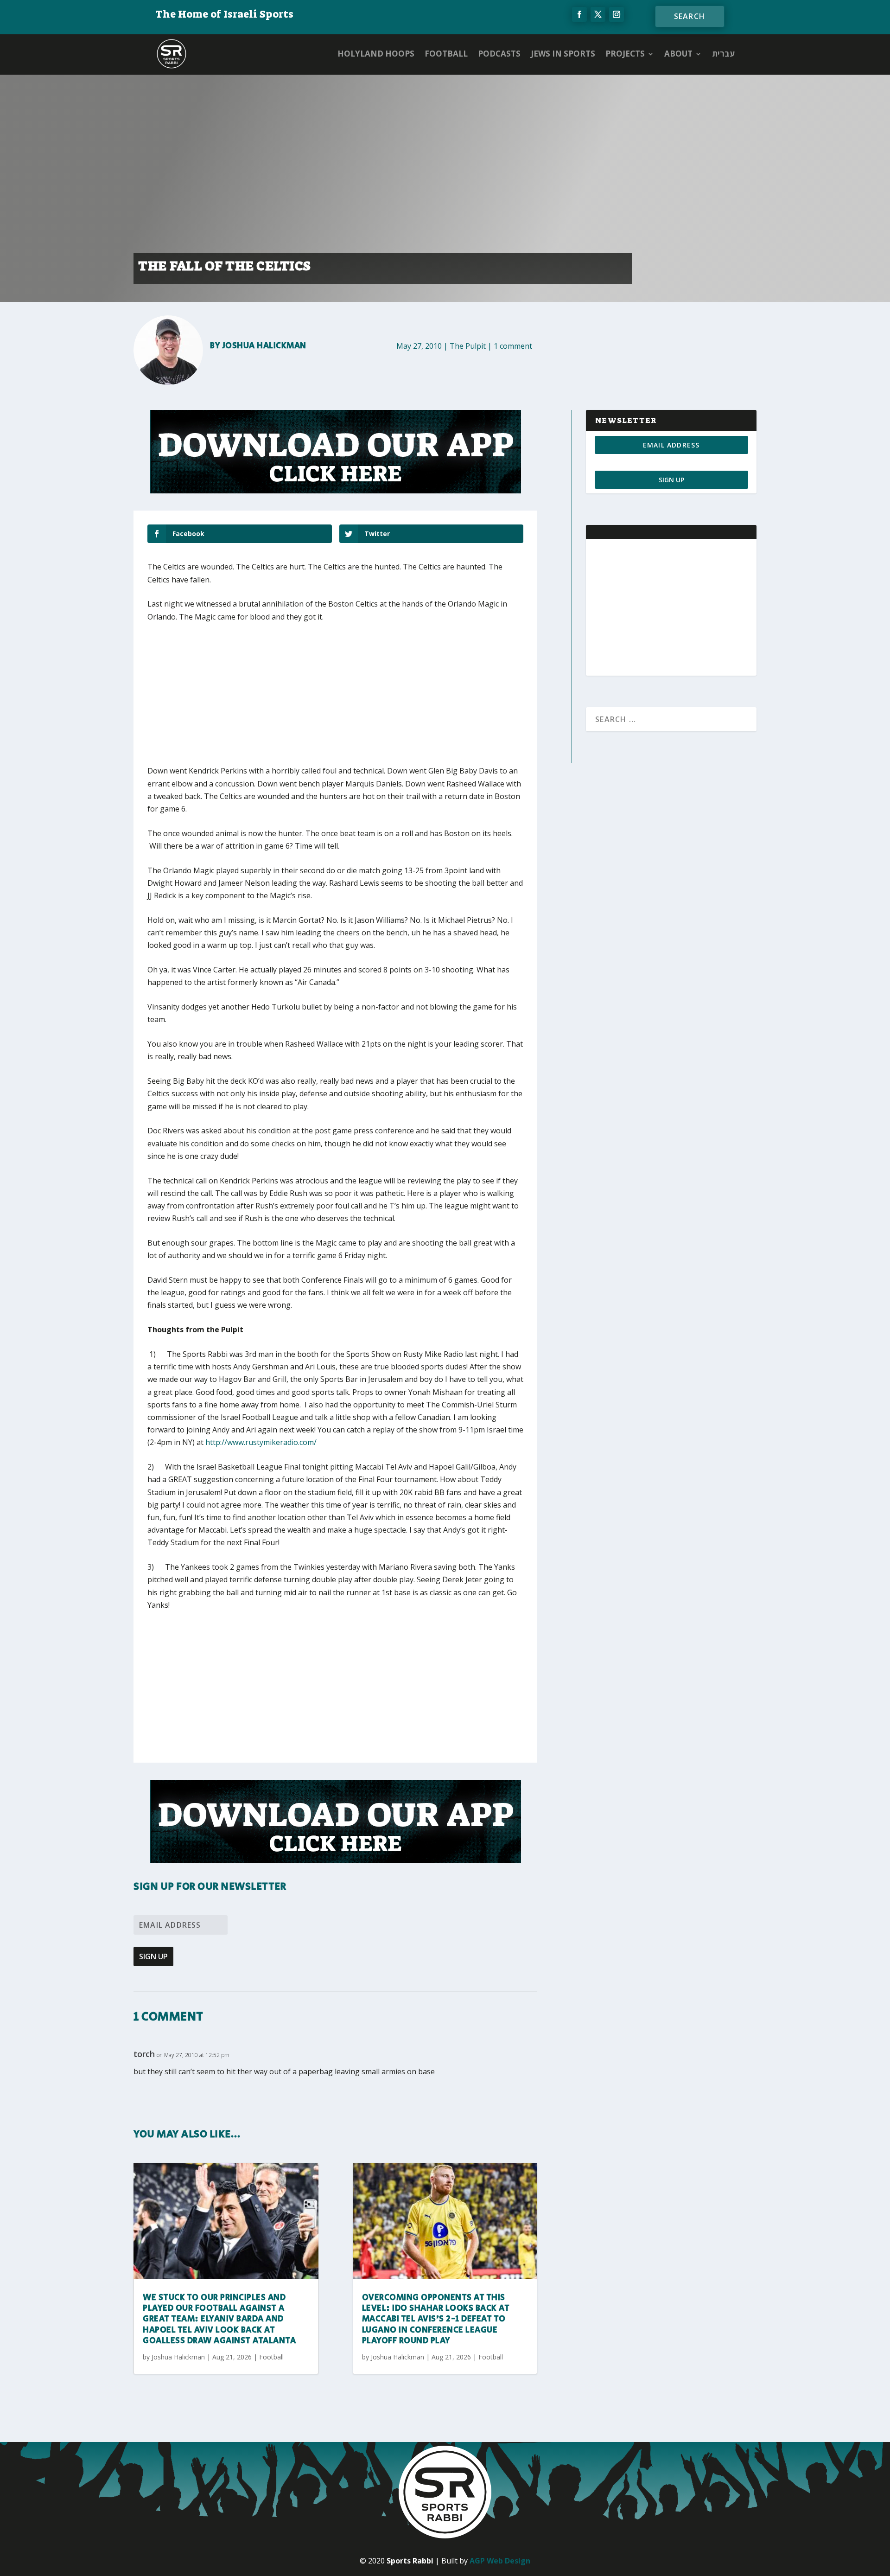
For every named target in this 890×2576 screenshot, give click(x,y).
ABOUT (678, 54)
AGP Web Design (500, 2561)
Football (446, 54)
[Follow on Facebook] (579, 14)
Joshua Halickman (264, 346)
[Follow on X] (598, 14)
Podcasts (499, 54)
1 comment (513, 346)
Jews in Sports (563, 54)
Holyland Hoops (376, 54)
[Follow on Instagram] (617, 14)
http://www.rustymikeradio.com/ (261, 1442)
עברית (723, 54)
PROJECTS (625, 54)
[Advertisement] (284, 700)
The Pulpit (468, 346)
